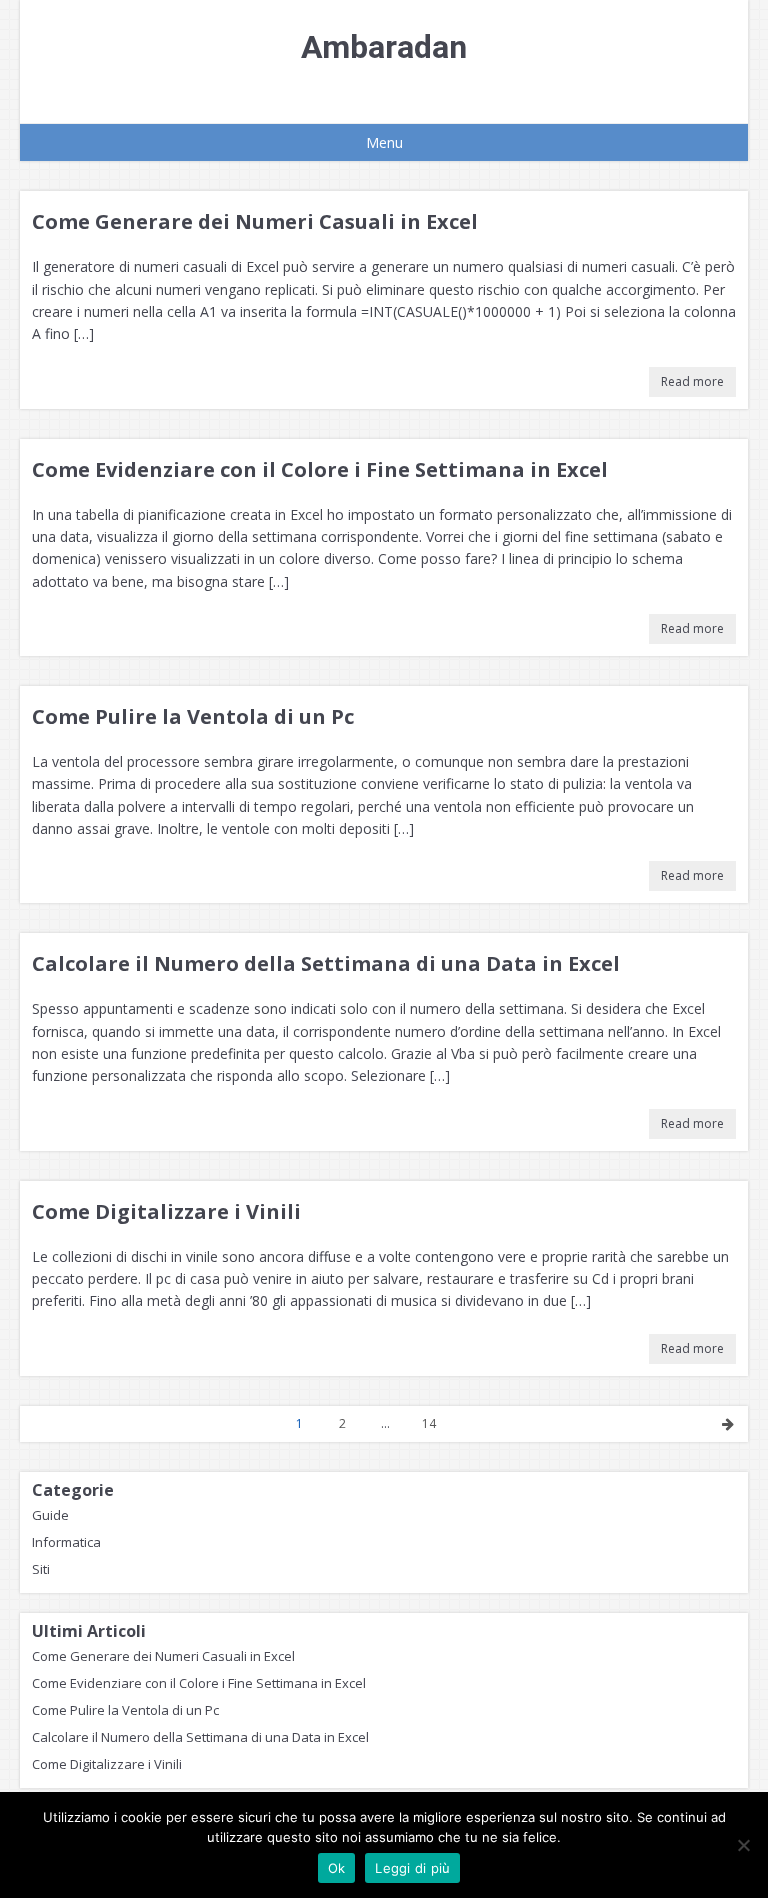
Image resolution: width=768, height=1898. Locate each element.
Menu (384, 142)
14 (429, 1423)
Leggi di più (412, 1868)
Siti (41, 1569)
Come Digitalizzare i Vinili (166, 1211)
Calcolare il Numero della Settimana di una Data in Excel (326, 963)
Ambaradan (384, 47)
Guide (50, 1515)
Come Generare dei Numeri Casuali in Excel (255, 221)
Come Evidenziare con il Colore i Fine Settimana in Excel (320, 469)
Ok (337, 1868)
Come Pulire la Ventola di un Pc (193, 716)
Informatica (66, 1542)
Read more (692, 381)
